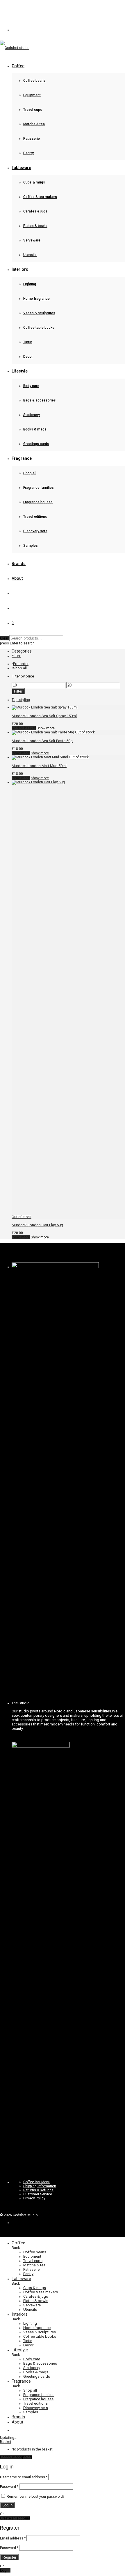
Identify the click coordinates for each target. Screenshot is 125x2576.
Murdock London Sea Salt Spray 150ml (44, 716)
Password (9, 2487)
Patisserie (32, 139)
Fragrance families (39, 488)
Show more (46, 728)
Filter (18, 691)
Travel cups (33, 110)
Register (9, 2557)
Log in (7, 2505)
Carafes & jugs (35, 211)
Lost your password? (48, 2497)
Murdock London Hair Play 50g (37, 1225)
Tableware (21, 168)
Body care (31, 386)
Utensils (30, 255)
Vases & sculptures (39, 313)
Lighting (30, 284)
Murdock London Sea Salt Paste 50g (42, 741)
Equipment (32, 95)
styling (21, 700)
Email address (13, 2538)
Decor (28, 357)
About (17, 578)
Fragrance (22, 458)
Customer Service (38, 2194)
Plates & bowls (35, 226)
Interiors (20, 269)
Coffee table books (39, 328)
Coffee (18, 66)
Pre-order (21, 664)
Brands (19, 564)
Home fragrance (36, 299)
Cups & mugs (34, 182)
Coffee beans (34, 81)
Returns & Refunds (38, 2190)
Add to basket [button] (24, 728)
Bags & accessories (40, 400)
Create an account (15, 2518)
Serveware (32, 240)
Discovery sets (35, 531)
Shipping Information (40, 2186)
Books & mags (35, 429)
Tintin (28, 342)
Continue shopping (16, 2457)
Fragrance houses (38, 502)
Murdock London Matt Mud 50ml (39, 766)
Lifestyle (20, 371)
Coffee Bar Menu (37, 2182)
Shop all (30, 473)
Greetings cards (36, 444)
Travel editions (35, 517)
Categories (22, 651)
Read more (21, 753)
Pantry (28, 153)
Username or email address (24, 2477)
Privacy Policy (34, 2198)
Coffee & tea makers (40, 197)
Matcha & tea (34, 124)
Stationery (32, 415)
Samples (31, 546)
